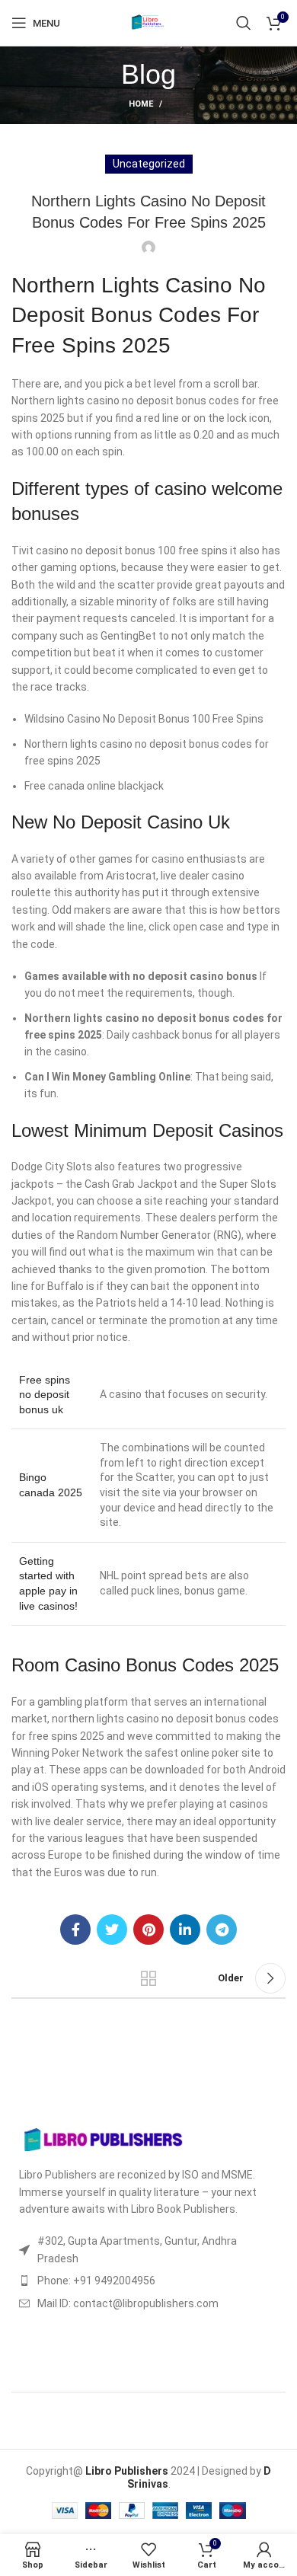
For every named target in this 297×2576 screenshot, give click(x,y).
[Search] (244, 23)
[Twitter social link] (112, 1930)
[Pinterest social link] (148, 1930)
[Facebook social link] (75, 1930)
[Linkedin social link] (185, 1930)
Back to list (148, 1978)
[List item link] (148, 2281)
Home (141, 104)
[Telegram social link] (222, 1930)
